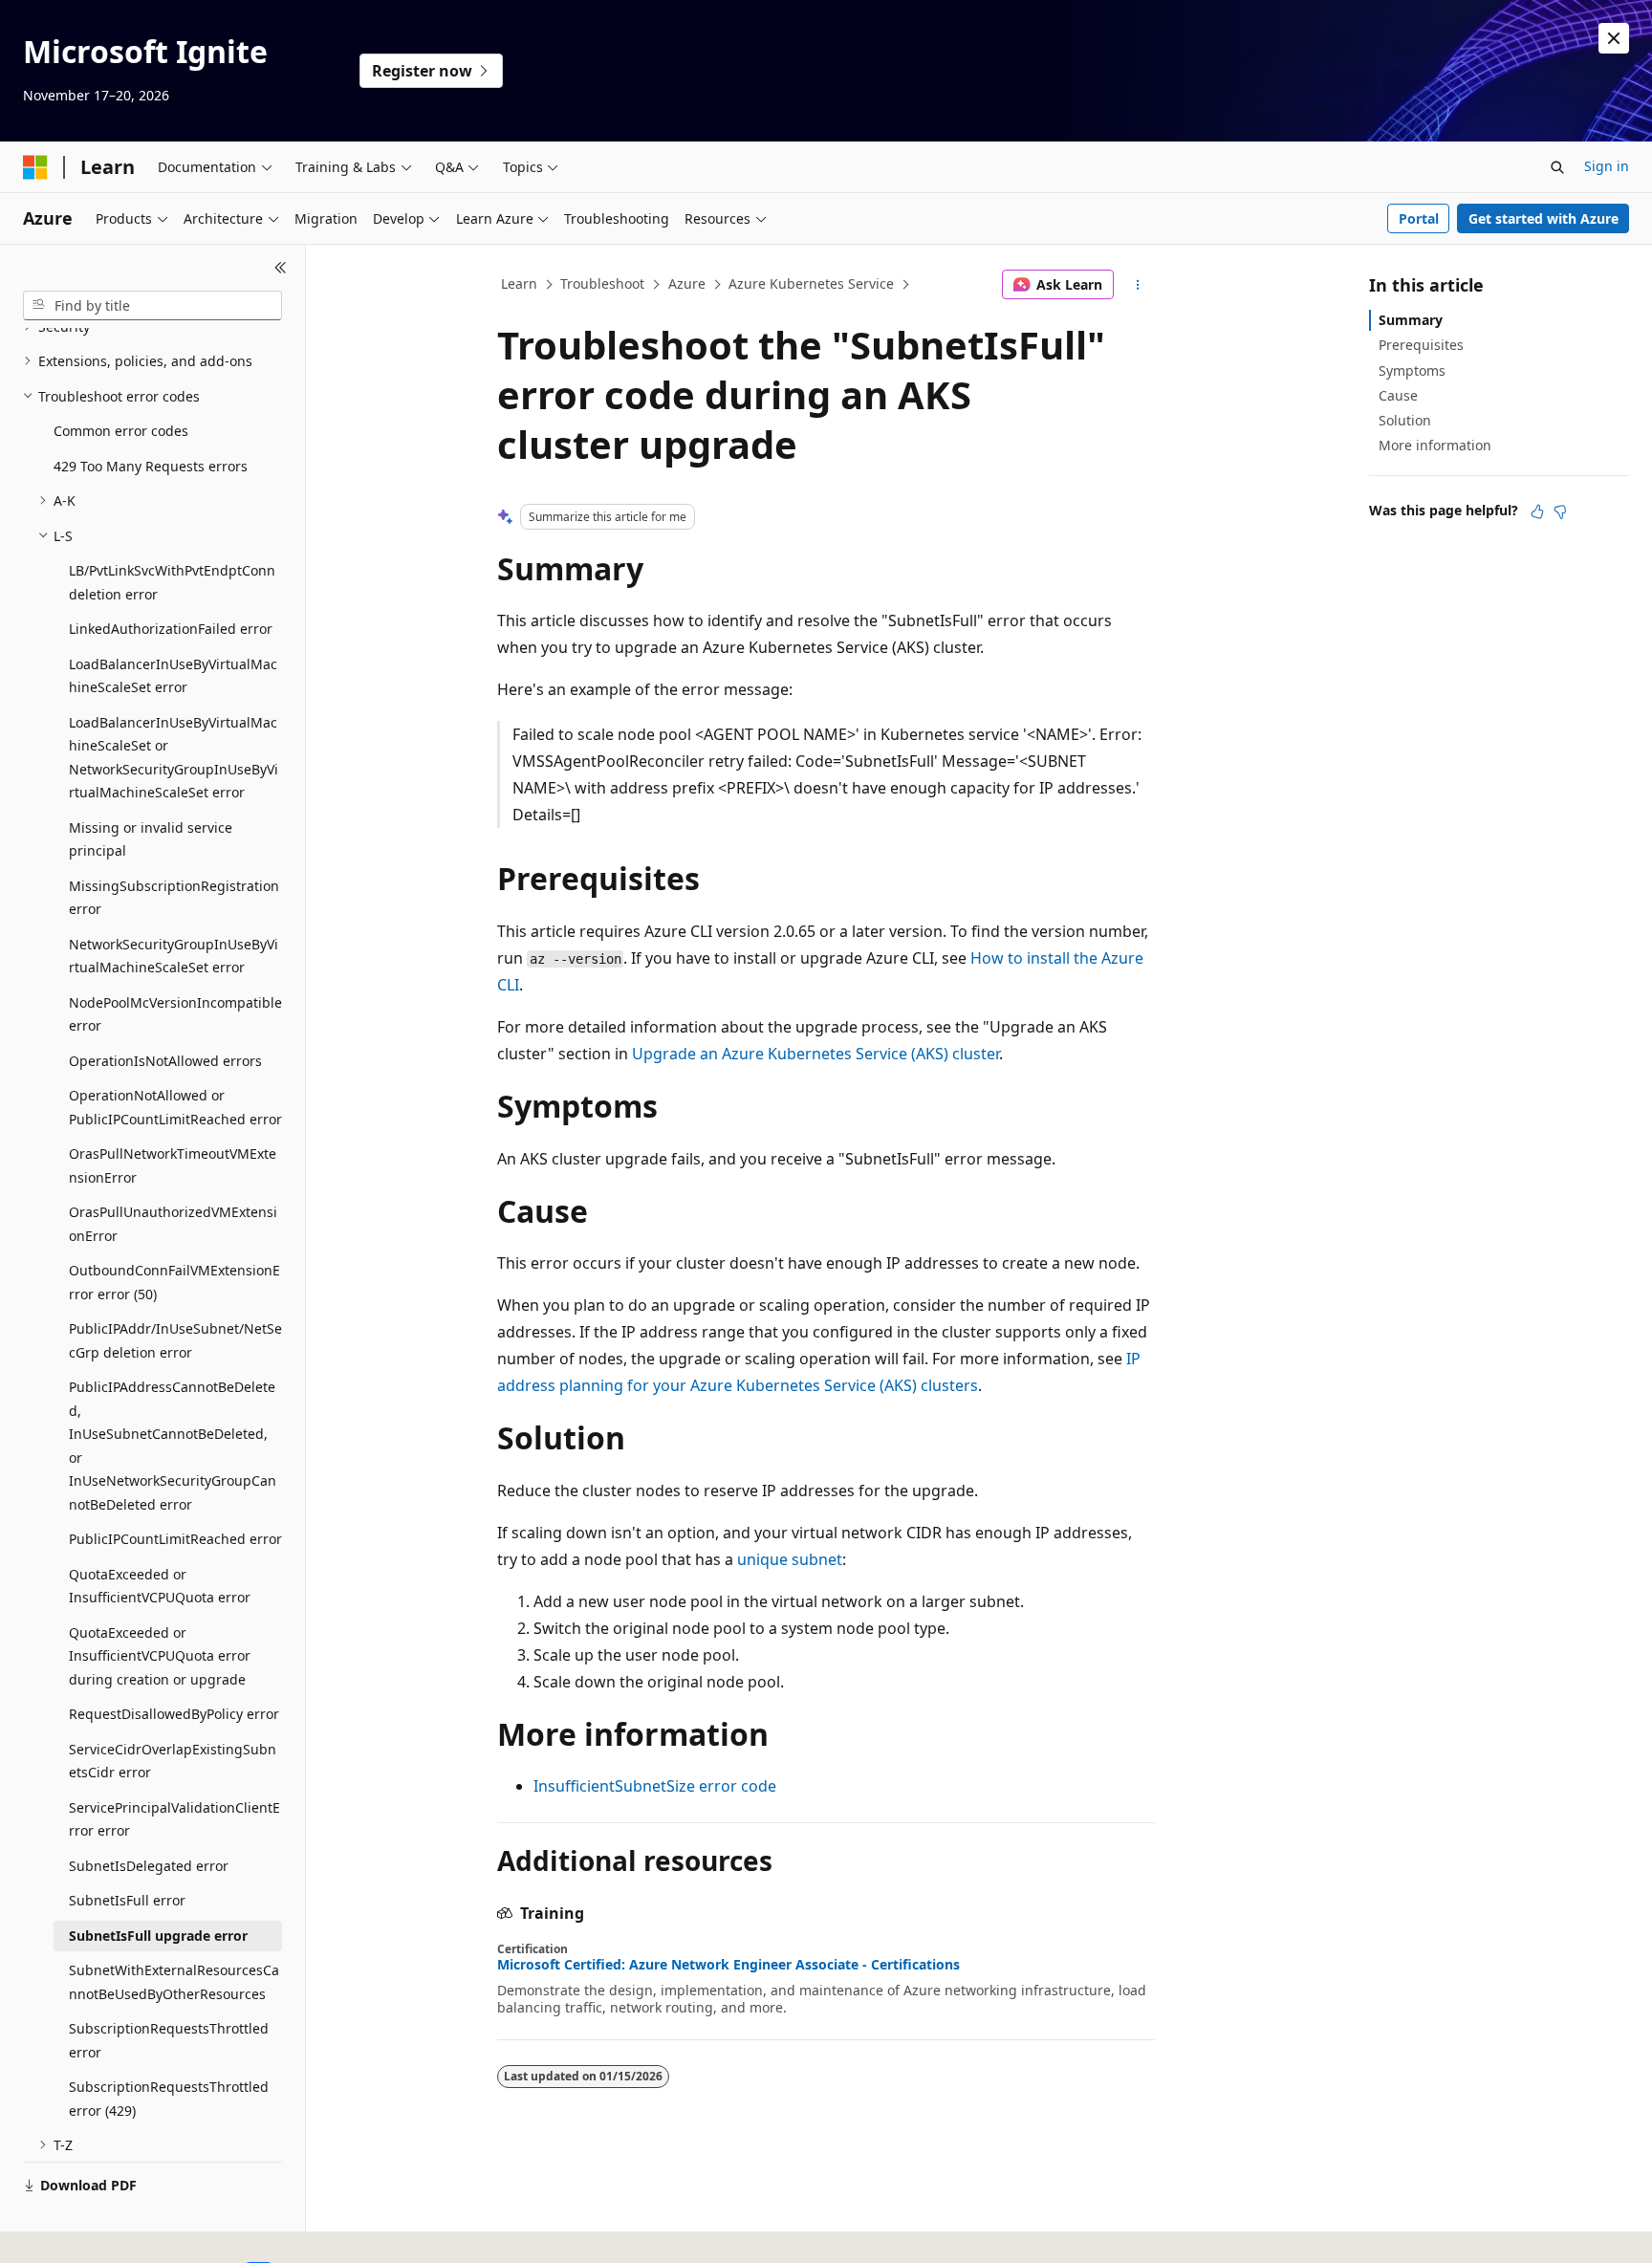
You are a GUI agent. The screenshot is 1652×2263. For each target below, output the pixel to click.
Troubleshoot (602, 283)
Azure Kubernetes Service (811, 283)
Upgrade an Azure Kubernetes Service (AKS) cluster (815, 1054)
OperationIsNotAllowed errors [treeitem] (165, 1061)
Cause (1398, 395)
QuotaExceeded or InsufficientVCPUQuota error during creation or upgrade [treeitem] (160, 1656)
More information (1435, 445)
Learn (519, 283)
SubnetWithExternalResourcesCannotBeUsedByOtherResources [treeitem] (174, 1982)
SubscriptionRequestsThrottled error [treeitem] (169, 2040)
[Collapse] (281, 268)
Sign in (1607, 166)
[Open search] (1557, 167)
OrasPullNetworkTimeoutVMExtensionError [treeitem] (173, 1165)
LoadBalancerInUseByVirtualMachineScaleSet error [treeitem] (173, 676)
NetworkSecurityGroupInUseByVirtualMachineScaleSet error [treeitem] (174, 956)
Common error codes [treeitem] (121, 431)
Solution (1405, 420)
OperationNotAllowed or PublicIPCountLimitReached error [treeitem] (175, 1107)
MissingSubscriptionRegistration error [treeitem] (174, 898)
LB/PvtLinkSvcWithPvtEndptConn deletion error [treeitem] (172, 582)
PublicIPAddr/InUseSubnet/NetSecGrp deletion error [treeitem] (175, 1340)
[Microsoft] (35, 167)
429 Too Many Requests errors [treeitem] (151, 466)
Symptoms (1412, 370)
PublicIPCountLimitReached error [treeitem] (175, 1539)
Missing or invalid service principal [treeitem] (151, 839)
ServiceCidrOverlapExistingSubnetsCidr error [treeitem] (173, 1761)
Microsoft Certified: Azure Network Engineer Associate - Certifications (728, 1965)
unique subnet (790, 1559)
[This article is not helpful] (1560, 511)
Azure (687, 283)
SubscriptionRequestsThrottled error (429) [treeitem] (169, 2099)
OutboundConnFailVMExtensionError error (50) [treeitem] (174, 1282)
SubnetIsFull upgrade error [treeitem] (158, 1936)
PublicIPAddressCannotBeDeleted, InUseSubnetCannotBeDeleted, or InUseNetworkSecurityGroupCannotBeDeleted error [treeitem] (173, 1446)
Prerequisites (1421, 345)
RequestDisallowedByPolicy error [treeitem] (174, 1714)
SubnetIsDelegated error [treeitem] (149, 1866)
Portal (1419, 218)
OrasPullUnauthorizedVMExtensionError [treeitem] (173, 1224)
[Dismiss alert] (1614, 38)
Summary (1411, 320)
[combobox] (152, 306)
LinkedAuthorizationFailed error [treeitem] (171, 629)
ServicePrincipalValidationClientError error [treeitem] (174, 1819)
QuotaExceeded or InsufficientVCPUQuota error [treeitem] (160, 1586)
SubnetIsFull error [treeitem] (127, 1900)
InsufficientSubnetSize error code (655, 1786)
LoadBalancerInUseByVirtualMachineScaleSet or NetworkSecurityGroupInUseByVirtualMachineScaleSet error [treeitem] (174, 758)
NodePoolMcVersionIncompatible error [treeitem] (175, 1014)
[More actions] (1138, 285)
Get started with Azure (1543, 218)
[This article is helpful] (1537, 511)
